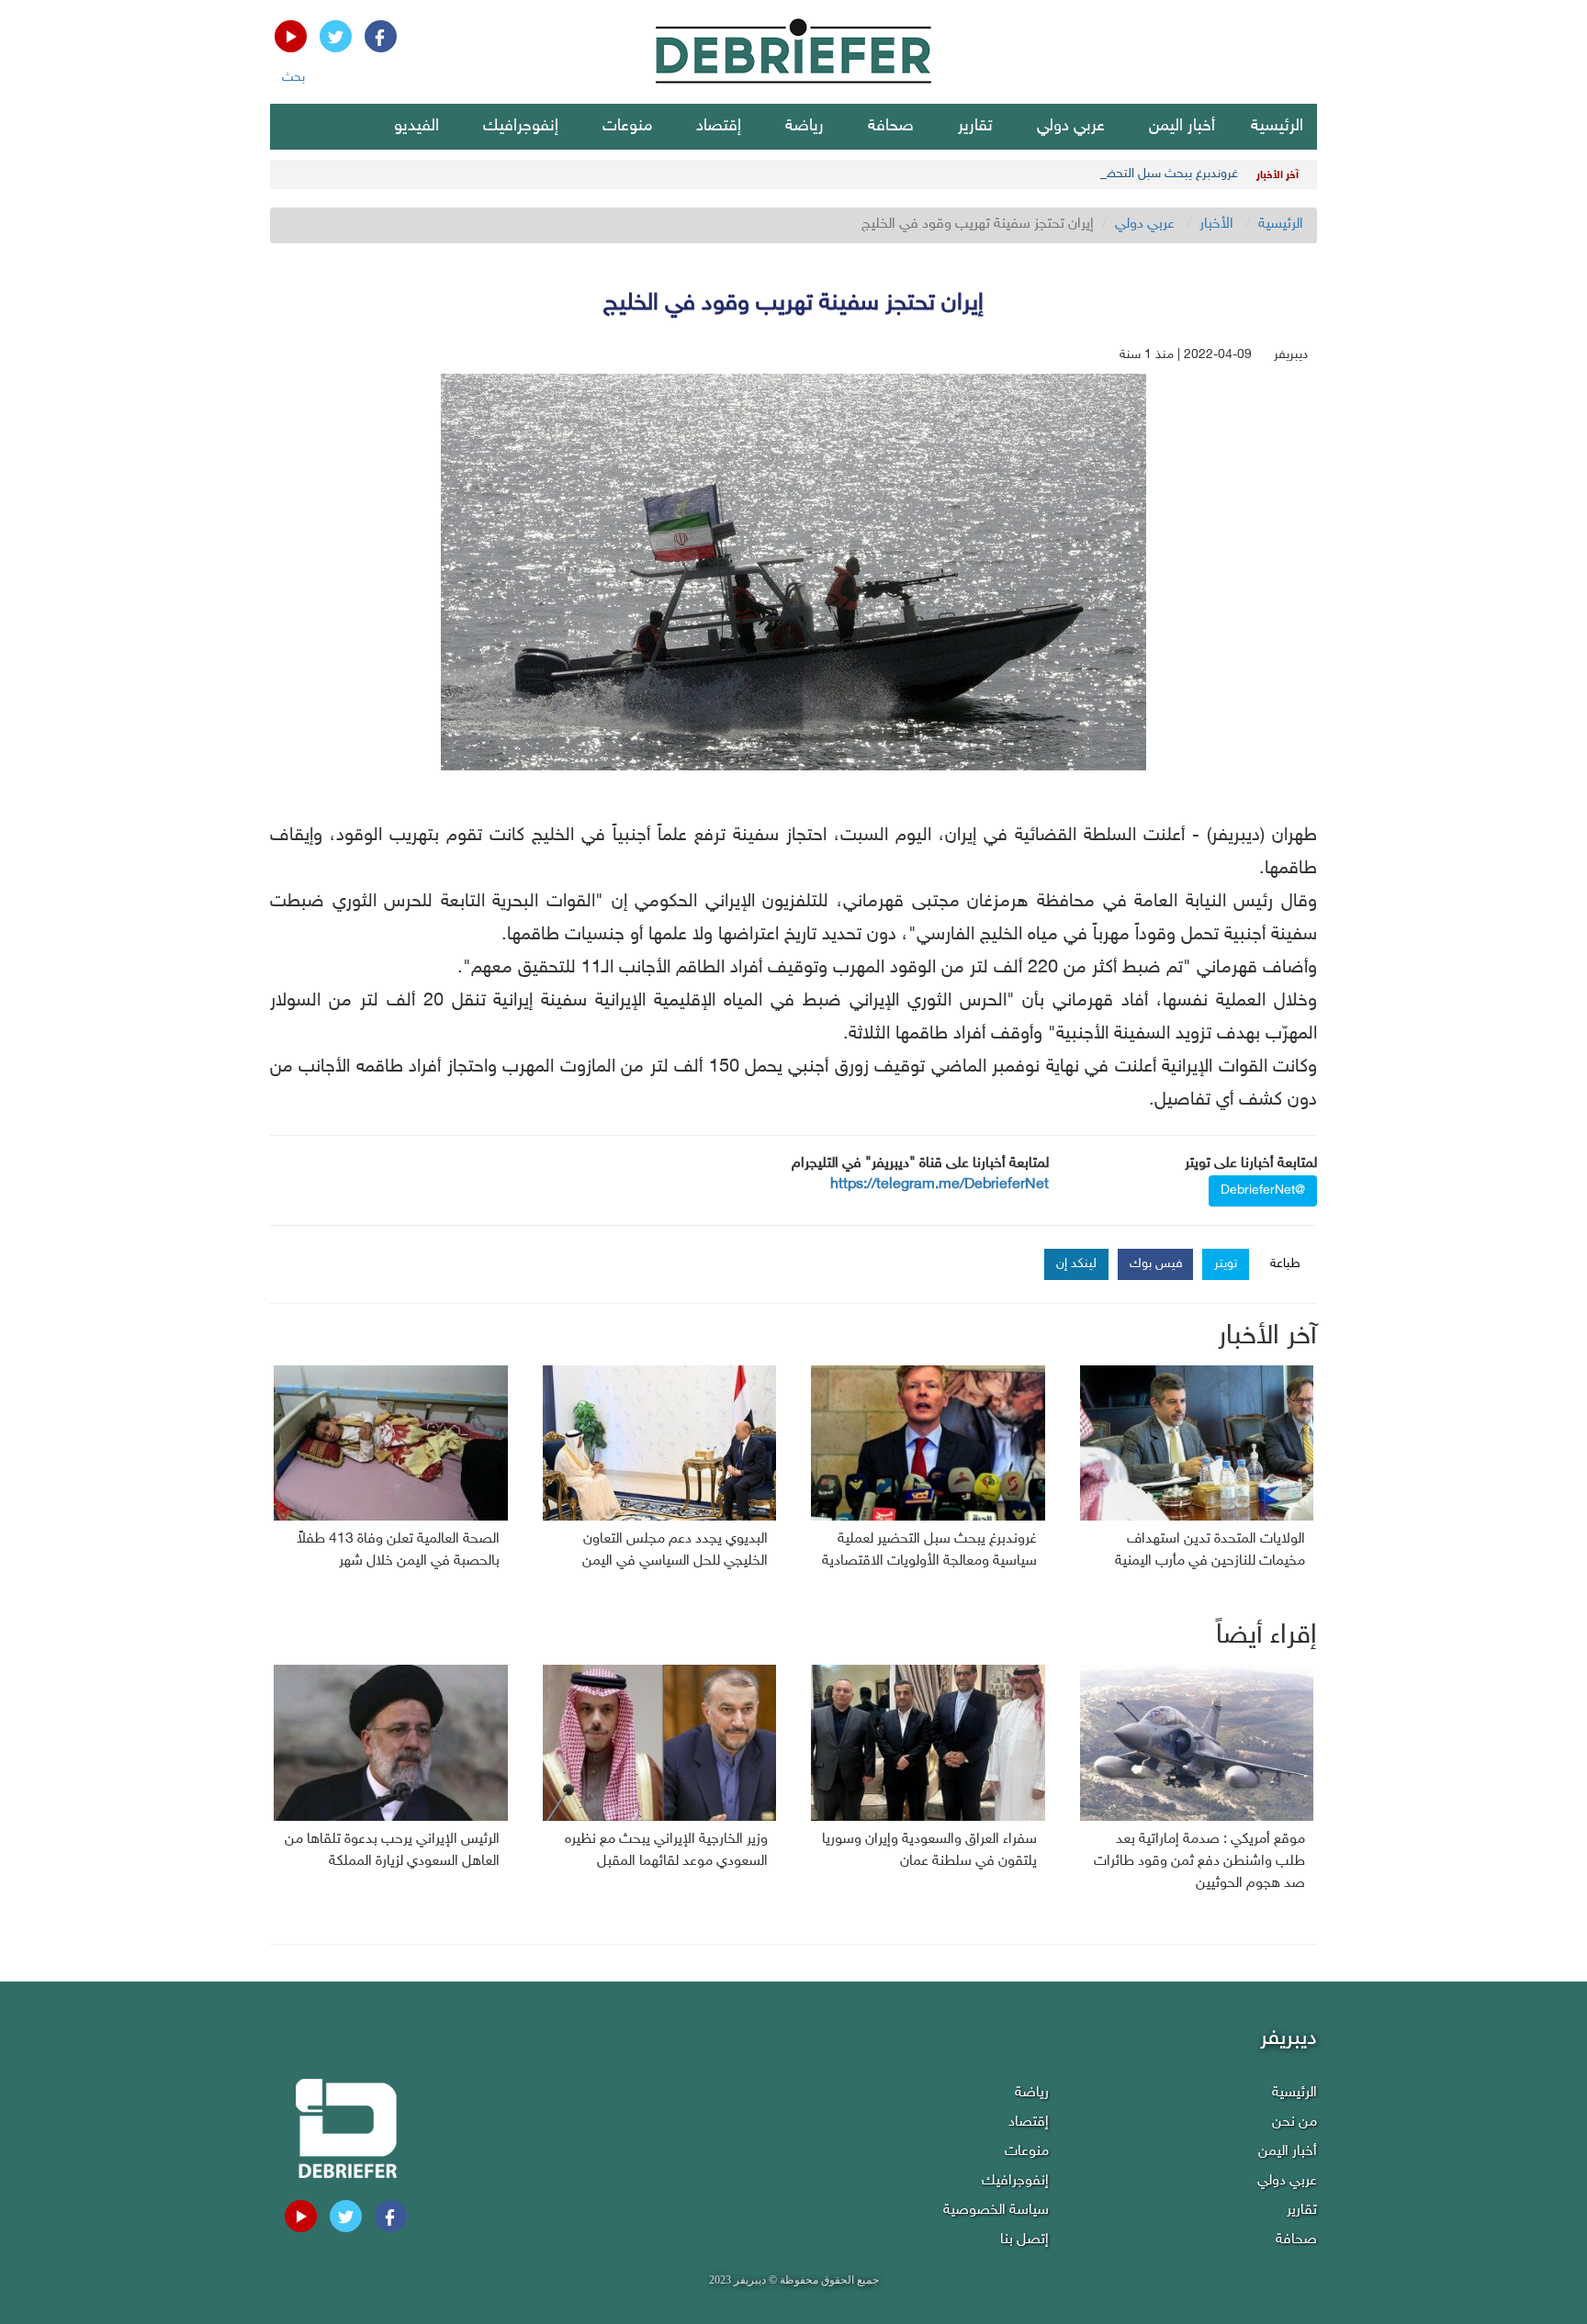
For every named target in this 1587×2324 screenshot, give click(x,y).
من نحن (1294, 2122)
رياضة (805, 127)
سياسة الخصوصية (996, 2211)
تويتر (1226, 1264)
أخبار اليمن (1182, 127)
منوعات (627, 127)
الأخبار (1216, 225)
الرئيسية (1277, 127)
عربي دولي (1071, 127)
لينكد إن (1076, 1264)
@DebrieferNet (1263, 1190)
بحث (293, 78)
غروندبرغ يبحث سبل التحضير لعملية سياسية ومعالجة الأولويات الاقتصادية (1052, 174)
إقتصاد (719, 127)
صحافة (891, 127)
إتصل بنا (1024, 2240)
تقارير (975, 127)
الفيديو (416, 127)
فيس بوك (1156, 1264)
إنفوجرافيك (521, 127)
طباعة (1285, 1264)
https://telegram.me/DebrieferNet (940, 1185)
